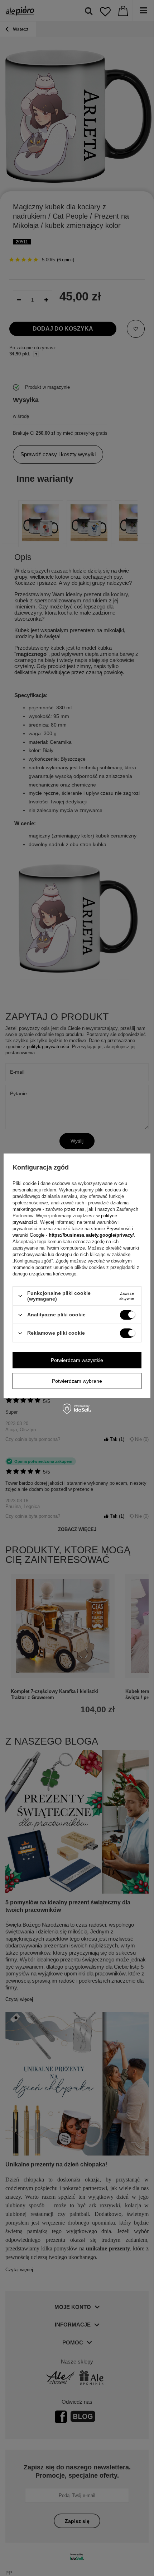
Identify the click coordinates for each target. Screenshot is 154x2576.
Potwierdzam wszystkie (77, 1360)
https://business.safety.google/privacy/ (91, 1235)
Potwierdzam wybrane (77, 1381)
